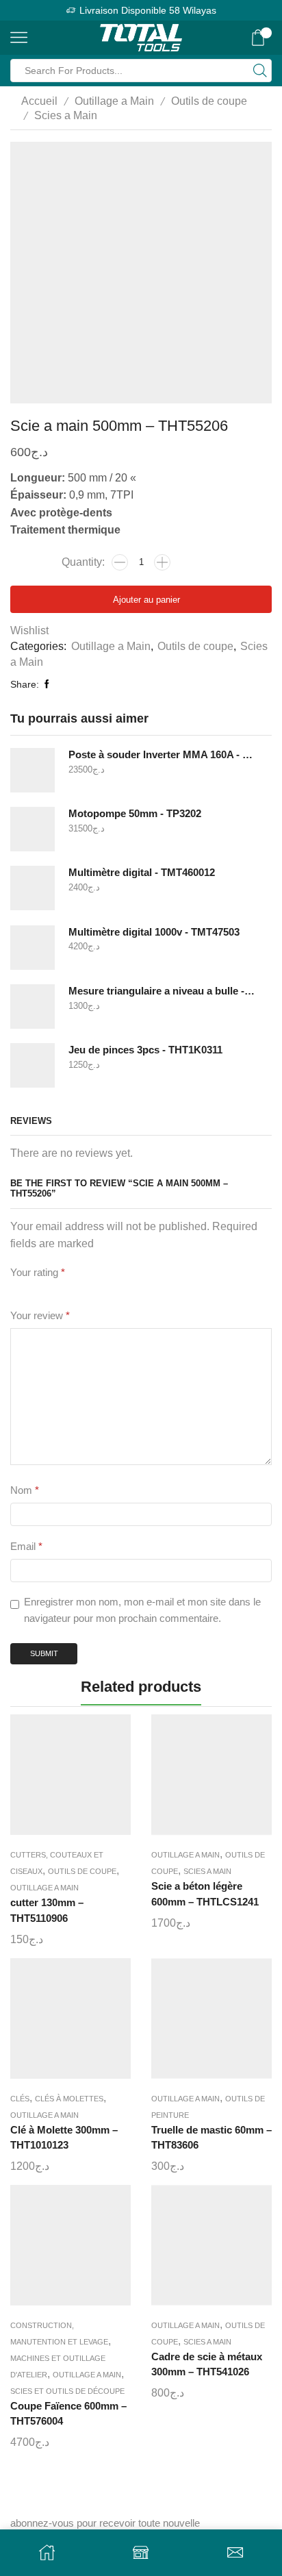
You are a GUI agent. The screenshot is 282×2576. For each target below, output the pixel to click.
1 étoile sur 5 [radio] (14, 1290)
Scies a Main (66, 115)
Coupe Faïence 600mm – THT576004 (68, 2414)
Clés (20, 2099)
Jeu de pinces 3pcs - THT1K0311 (145, 1050)
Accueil (39, 101)
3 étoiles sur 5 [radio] (67, 1290)
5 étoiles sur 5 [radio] (148, 1290)
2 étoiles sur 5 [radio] (37, 1290)
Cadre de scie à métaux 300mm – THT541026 (207, 2364)
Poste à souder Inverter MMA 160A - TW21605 (162, 755)
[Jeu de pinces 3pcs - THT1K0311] (33, 1065)
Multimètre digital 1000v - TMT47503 (154, 932)
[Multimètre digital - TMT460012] (33, 888)
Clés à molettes (69, 2099)
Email (26, 1547)
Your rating (38, 1273)
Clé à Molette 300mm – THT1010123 (64, 2138)
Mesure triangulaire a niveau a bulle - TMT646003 (162, 991)
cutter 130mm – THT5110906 (47, 1910)
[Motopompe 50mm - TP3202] (33, 829)
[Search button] (260, 71)
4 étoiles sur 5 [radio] (104, 1290)
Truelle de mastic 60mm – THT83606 (211, 2138)
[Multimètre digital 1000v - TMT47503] (33, 948)
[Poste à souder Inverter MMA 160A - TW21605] (33, 770)
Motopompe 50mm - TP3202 (135, 814)
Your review (40, 1316)
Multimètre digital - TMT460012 (142, 873)
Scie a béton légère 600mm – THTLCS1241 (205, 1894)
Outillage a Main (114, 101)
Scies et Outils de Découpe (67, 2391)
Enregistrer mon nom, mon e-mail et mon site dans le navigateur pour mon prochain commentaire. (142, 1610)
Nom (25, 1490)
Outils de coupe (209, 101)
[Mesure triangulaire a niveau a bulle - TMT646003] (33, 1006)
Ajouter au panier (146, 600)
